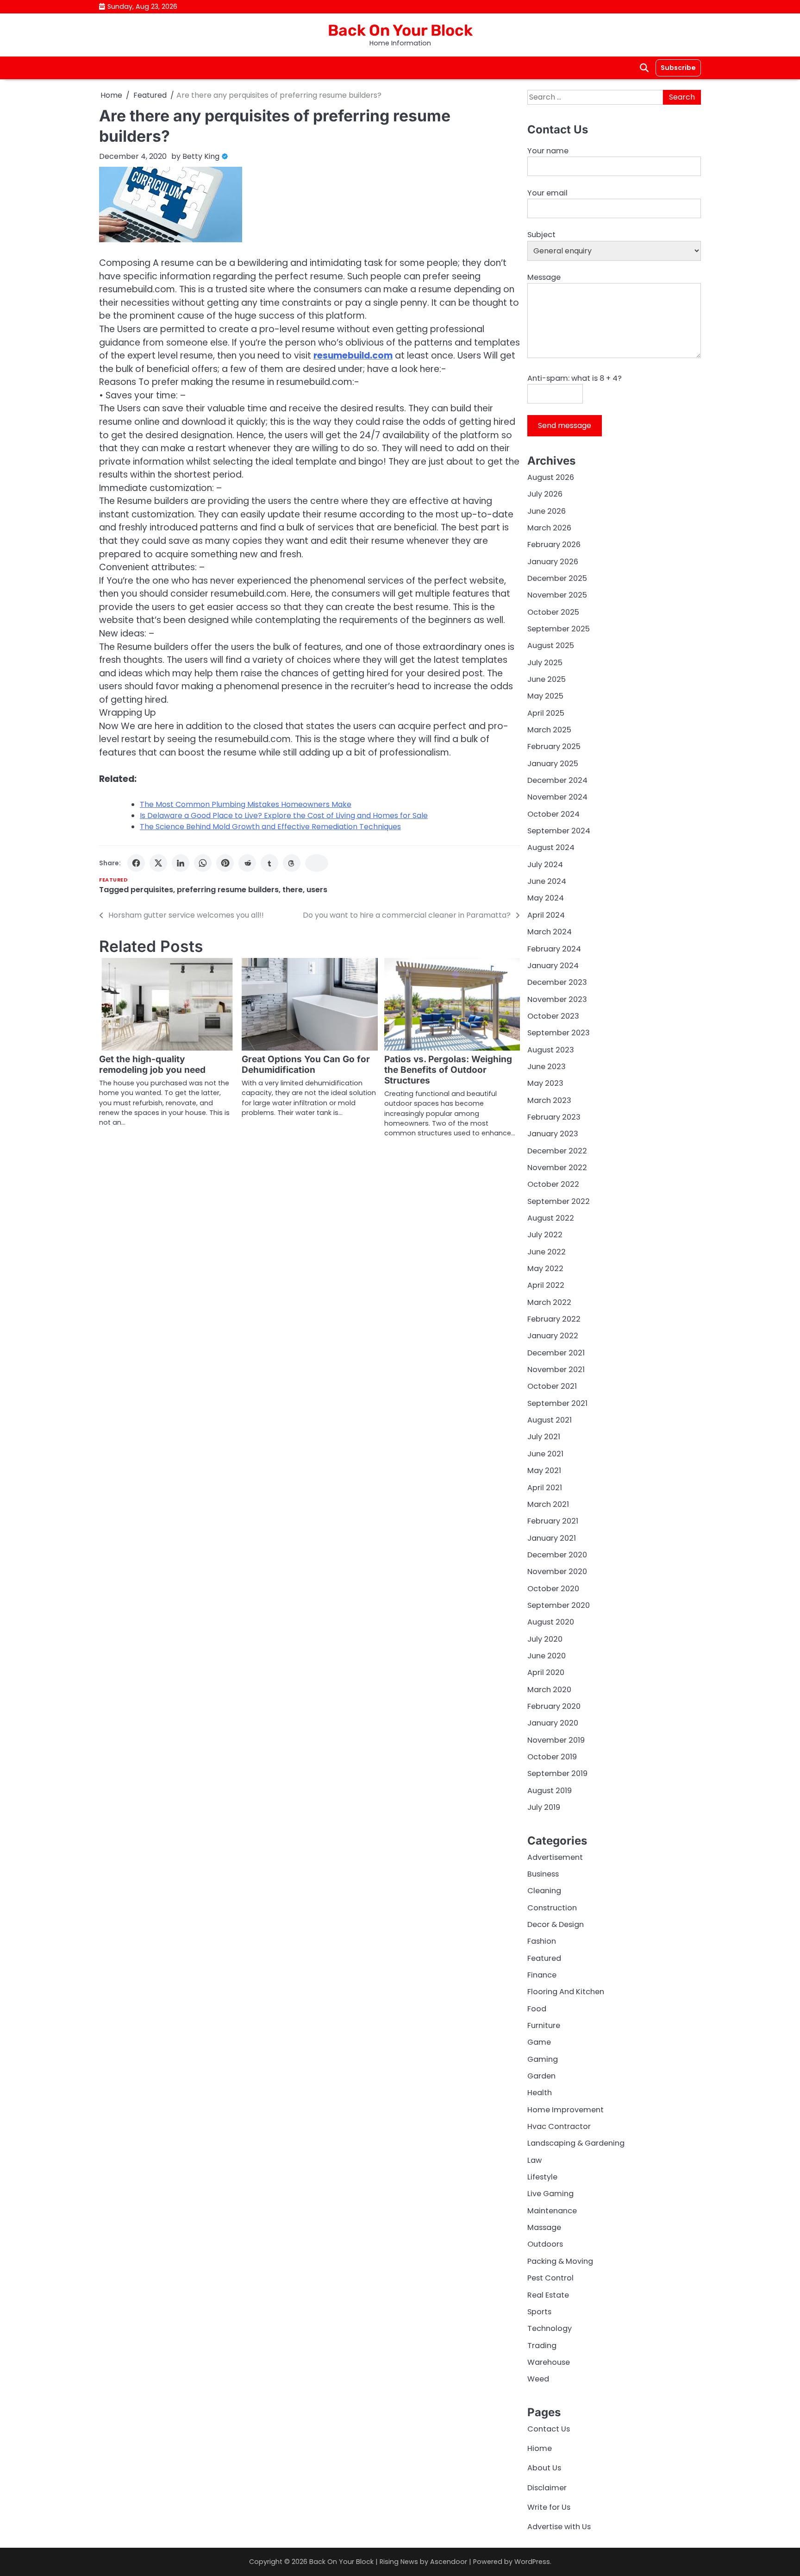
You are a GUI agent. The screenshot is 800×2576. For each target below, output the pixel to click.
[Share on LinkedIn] (181, 863)
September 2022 (559, 1201)
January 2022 (553, 1336)
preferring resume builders (228, 890)
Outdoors (545, 2244)
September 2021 (557, 1403)
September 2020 (559, 1605)
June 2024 (547, 881)
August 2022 (551, 1218)
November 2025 (557, 595)
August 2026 (551, 477)
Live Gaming (550, 2194)
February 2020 (554, 1706)
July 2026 (545, 494)
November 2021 (556, 1370)
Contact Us (549, 2429)
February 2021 (553, 1521)
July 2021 (544, 1437)
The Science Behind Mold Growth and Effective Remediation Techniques (270, 827)
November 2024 (557, 797)
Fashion (542, 1941)
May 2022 (545, 1269)
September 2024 (559, 831)
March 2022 (549, 1302)
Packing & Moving (560, 2261)
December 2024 (557, 780)
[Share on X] (158, 863)
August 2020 (551, 1622)
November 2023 (557, 999)
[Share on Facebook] (136, 863)
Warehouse (549, 2362)
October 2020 (553, 1589)
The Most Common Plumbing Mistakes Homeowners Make (246, 804)
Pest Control (550, 2278)
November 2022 (557, 1168)
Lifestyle (542, 2177)
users (317, 890)
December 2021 (556, 1353)
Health (540, 2093)
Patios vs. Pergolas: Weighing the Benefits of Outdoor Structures (448, 1070)
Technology (550, 2328)
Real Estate (548, 2295)
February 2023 (554, 1117)
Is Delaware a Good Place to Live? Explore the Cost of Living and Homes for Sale (284, 816)
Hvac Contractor (559, 2126)
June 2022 (547, 1252)
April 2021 (545, 1488)
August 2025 (551, 646)
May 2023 (545, 1083)
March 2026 (549, 528)
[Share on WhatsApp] (203, 863)
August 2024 (551, 847)
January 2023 (553, 1134)
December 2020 (557, 1555)
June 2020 (547, 1656)
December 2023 (557, 982)
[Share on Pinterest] (225, 863)
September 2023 (559, 1033)
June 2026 (547, 511)
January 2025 (553, 764)
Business (543, 1874)
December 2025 (557, 578)
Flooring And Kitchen (566, 1992)
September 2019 (557, 1773)
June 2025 (547, 679)
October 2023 (553, 1016)
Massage (544, 2227)
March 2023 (549, 1100)
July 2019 (544, 1807)
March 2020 (549, 1690)
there (293, 890)
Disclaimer (547, 2488)
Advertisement (555, 1857)
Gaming (543, 2059)
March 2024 (550, 932)
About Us (544, 2468)
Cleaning (544, 1891)
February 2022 (554, 1319)
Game (539, 2042)
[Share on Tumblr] (269, 863)
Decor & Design (556, 1924)
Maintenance (552, 2211)
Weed (538, 2379)
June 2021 (545, 1454)
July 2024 (545, 865)
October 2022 (553, 1184)
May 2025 (545, 696)
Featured (113, 880)
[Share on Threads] (292, 863)
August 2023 (551, 1050)
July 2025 (545, 663)
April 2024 (546, 915)
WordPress (532, 2562)
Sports (539, 2312)
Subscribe (678, 68)
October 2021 (552, 1386)
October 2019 (552, 1757)
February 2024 (554, 949)
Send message (565, 425)
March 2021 (548, 1504)
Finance (542, 1975)
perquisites (152, 890)
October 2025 (553, 612)
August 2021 (550, 1420)
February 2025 (554, 746)
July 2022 (545, 1235)
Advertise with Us (559, 2527)
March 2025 (549, 730)
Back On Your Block (400, 30)
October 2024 (553, 814)
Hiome (540, 2448)
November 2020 (557, 1571)
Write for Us (549, 2507)
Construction (552, 1908)
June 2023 (547, 1067)
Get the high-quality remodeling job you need (152, 1064)
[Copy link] (317, 863)
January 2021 (552, 1538)
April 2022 (546, 1285)
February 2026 (554, 545)
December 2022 (557, 1151)
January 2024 (553, 966)
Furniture (544, 2025)
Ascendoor (449, 2562)
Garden (541, 2076)
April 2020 (546, 1672)
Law (534, 2160)
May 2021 (544, 1471)
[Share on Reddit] (247, 863)
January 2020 (553, 1723)
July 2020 (545, 1639)
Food (537, 2009)
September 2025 (559, 629)
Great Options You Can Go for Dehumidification (306, 1064)
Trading (542, 2346)
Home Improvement (566, 2110)
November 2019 (556, 1740)
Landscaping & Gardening (576, 2143)
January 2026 (553, 562)
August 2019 (550, 1791)
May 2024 (546, 898)
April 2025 (546, 713)
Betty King (201, 156)
